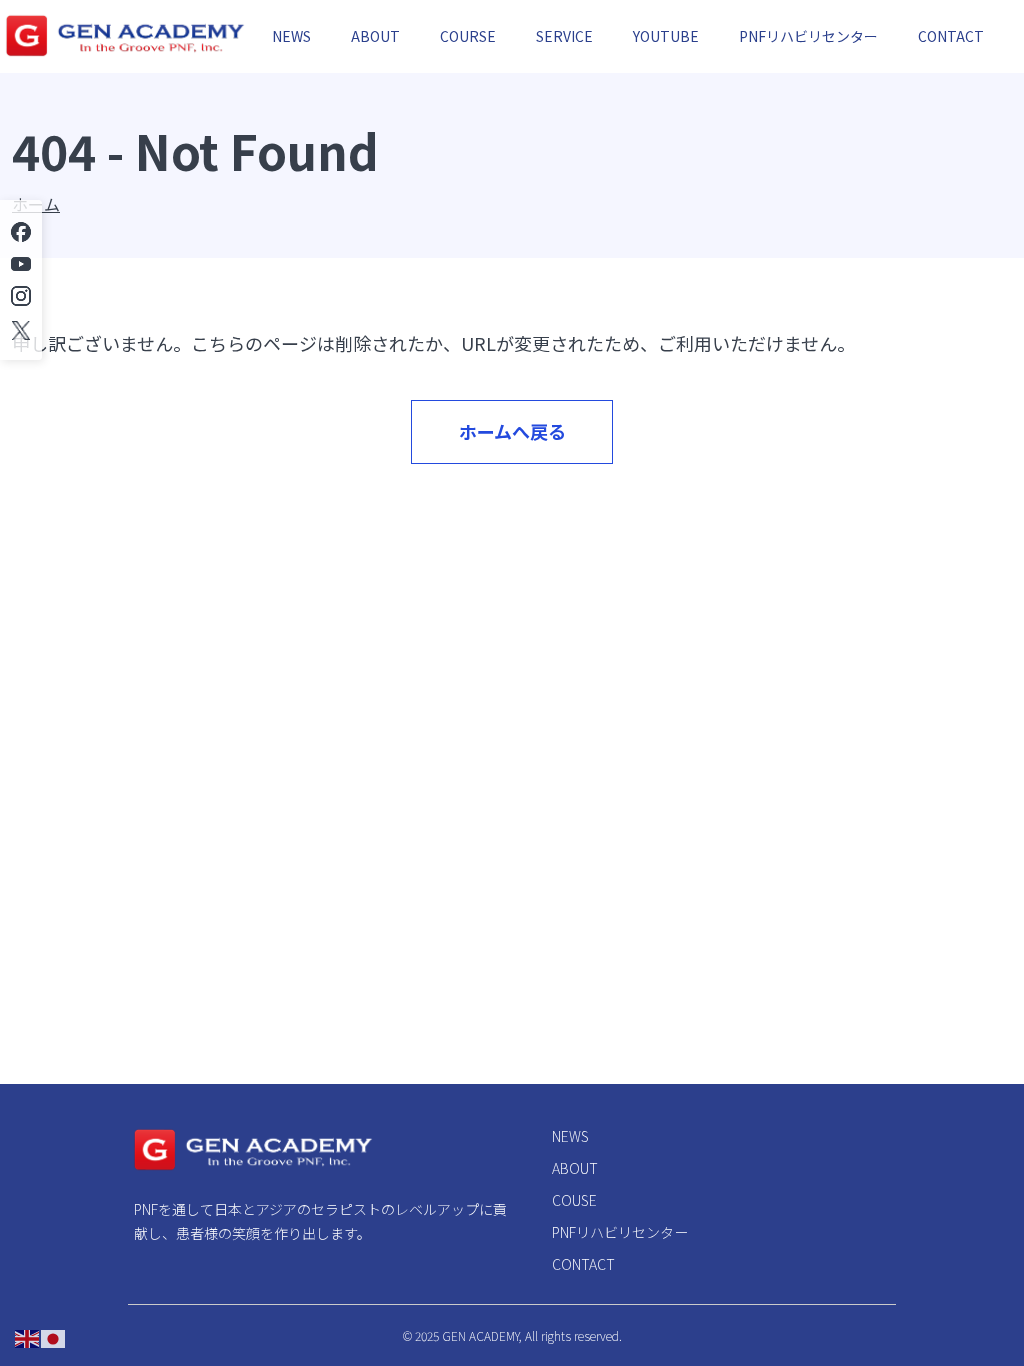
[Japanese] (54, 1337)
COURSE (468, 36)
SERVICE (564, 36)
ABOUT (375, 36)
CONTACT (951, 36)
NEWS (291, 36)
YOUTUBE (666, 36)
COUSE (574, 1200)
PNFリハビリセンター (808, 36)
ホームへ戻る (512, 431)
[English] (28, 1337)
